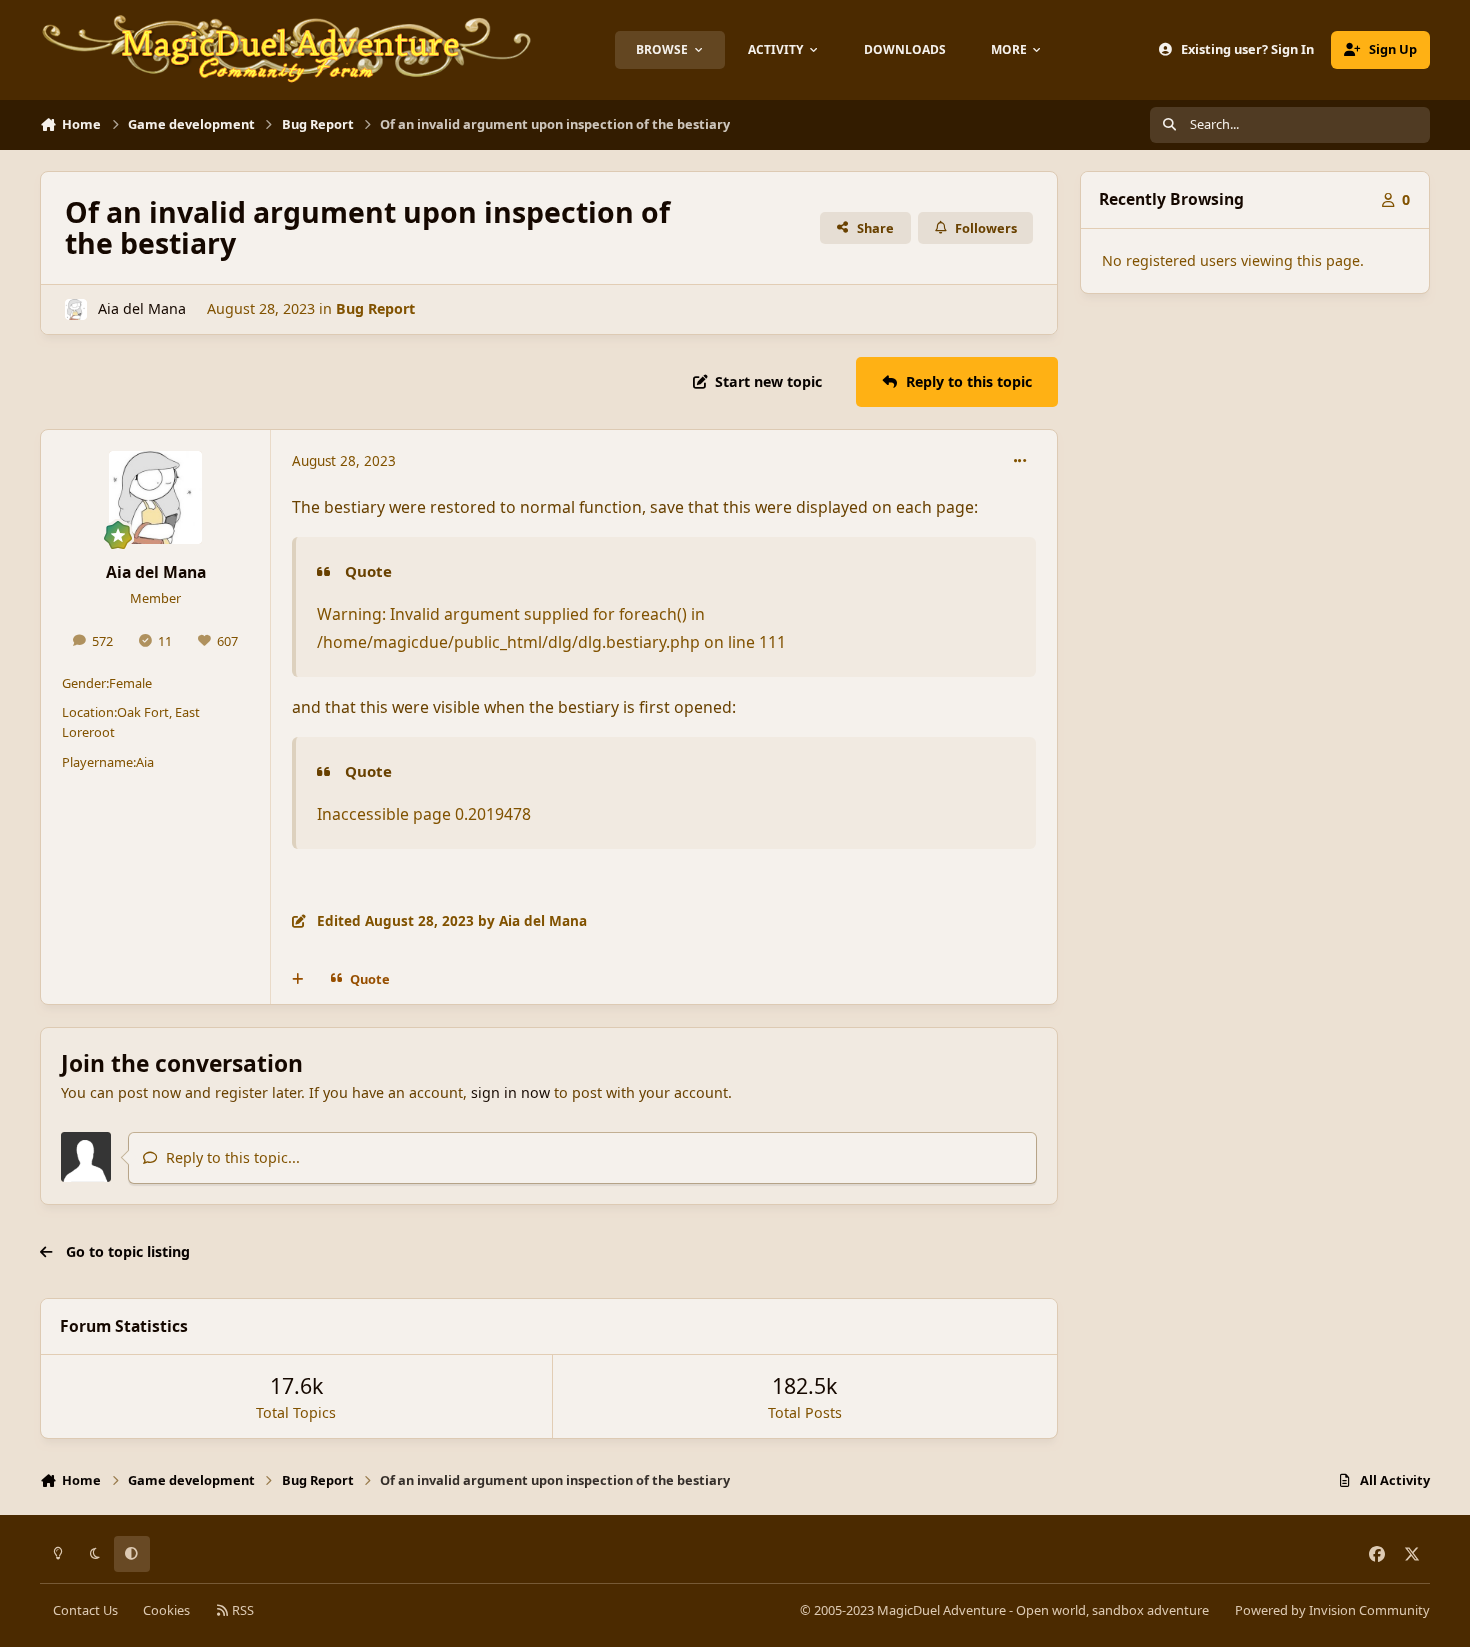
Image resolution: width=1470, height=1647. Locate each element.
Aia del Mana (142, 308)
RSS (241, 1610)
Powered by (1332, 1610)
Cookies (166, 1610)
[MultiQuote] (298, 979)
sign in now (510, 1092)
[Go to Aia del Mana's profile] (75, 309)
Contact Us (85, 1610)
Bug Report (375, 308)
